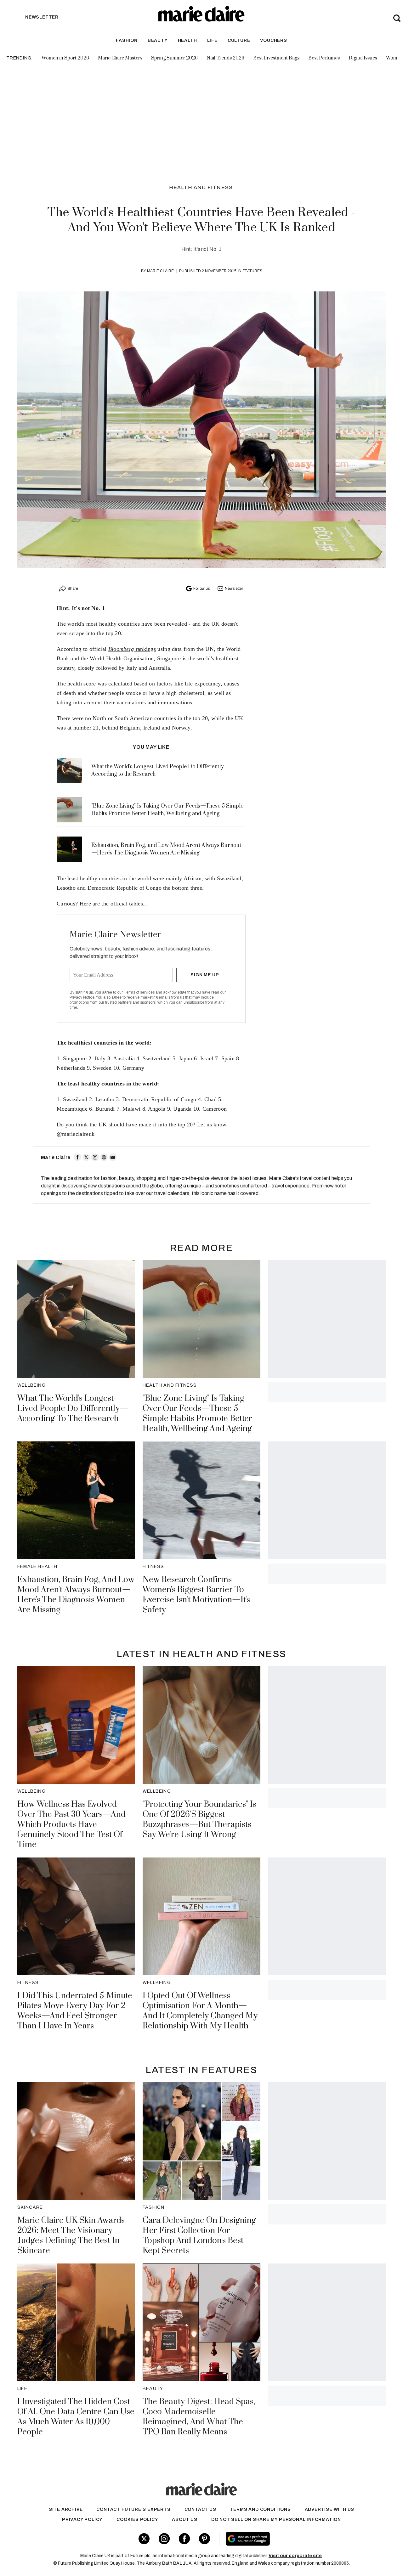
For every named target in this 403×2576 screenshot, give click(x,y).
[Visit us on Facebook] (184, 2539)
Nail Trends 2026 (225, 58)
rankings (132, 649)
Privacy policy (82, 2520)
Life (212, 40)
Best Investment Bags (276, 58)
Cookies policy (137, 2520)
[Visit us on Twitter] (144, 2539)
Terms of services (140, 992)
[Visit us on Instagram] (164, 2539)
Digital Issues (363, 58)
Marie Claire (160, 271)
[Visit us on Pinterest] (204, 2539)
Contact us (200, 2509)
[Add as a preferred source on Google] (286, 2539)
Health (187, 40)
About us (184, 2520)
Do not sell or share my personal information (276, 2520)
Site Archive (66, 2509)
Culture (239, 40)
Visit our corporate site (295, 2556)
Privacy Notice (82, 997)
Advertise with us (330, 2509)
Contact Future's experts (133, 2509)
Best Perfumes (324, 58)
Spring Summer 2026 (174, 58)
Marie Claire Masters (120, 58)
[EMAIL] (113, 1157)
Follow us (201, 589)
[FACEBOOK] (77, 1157)
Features (252, 271)
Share (73, 589)
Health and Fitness (201, 187)
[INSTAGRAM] (95, 1157)
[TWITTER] (86, 1157)
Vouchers (273, 40)
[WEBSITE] (104, 1157)
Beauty (158, 40)
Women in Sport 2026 (65, 58)
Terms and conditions (261, 2509)
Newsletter (234, 589)
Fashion (127, 40)
